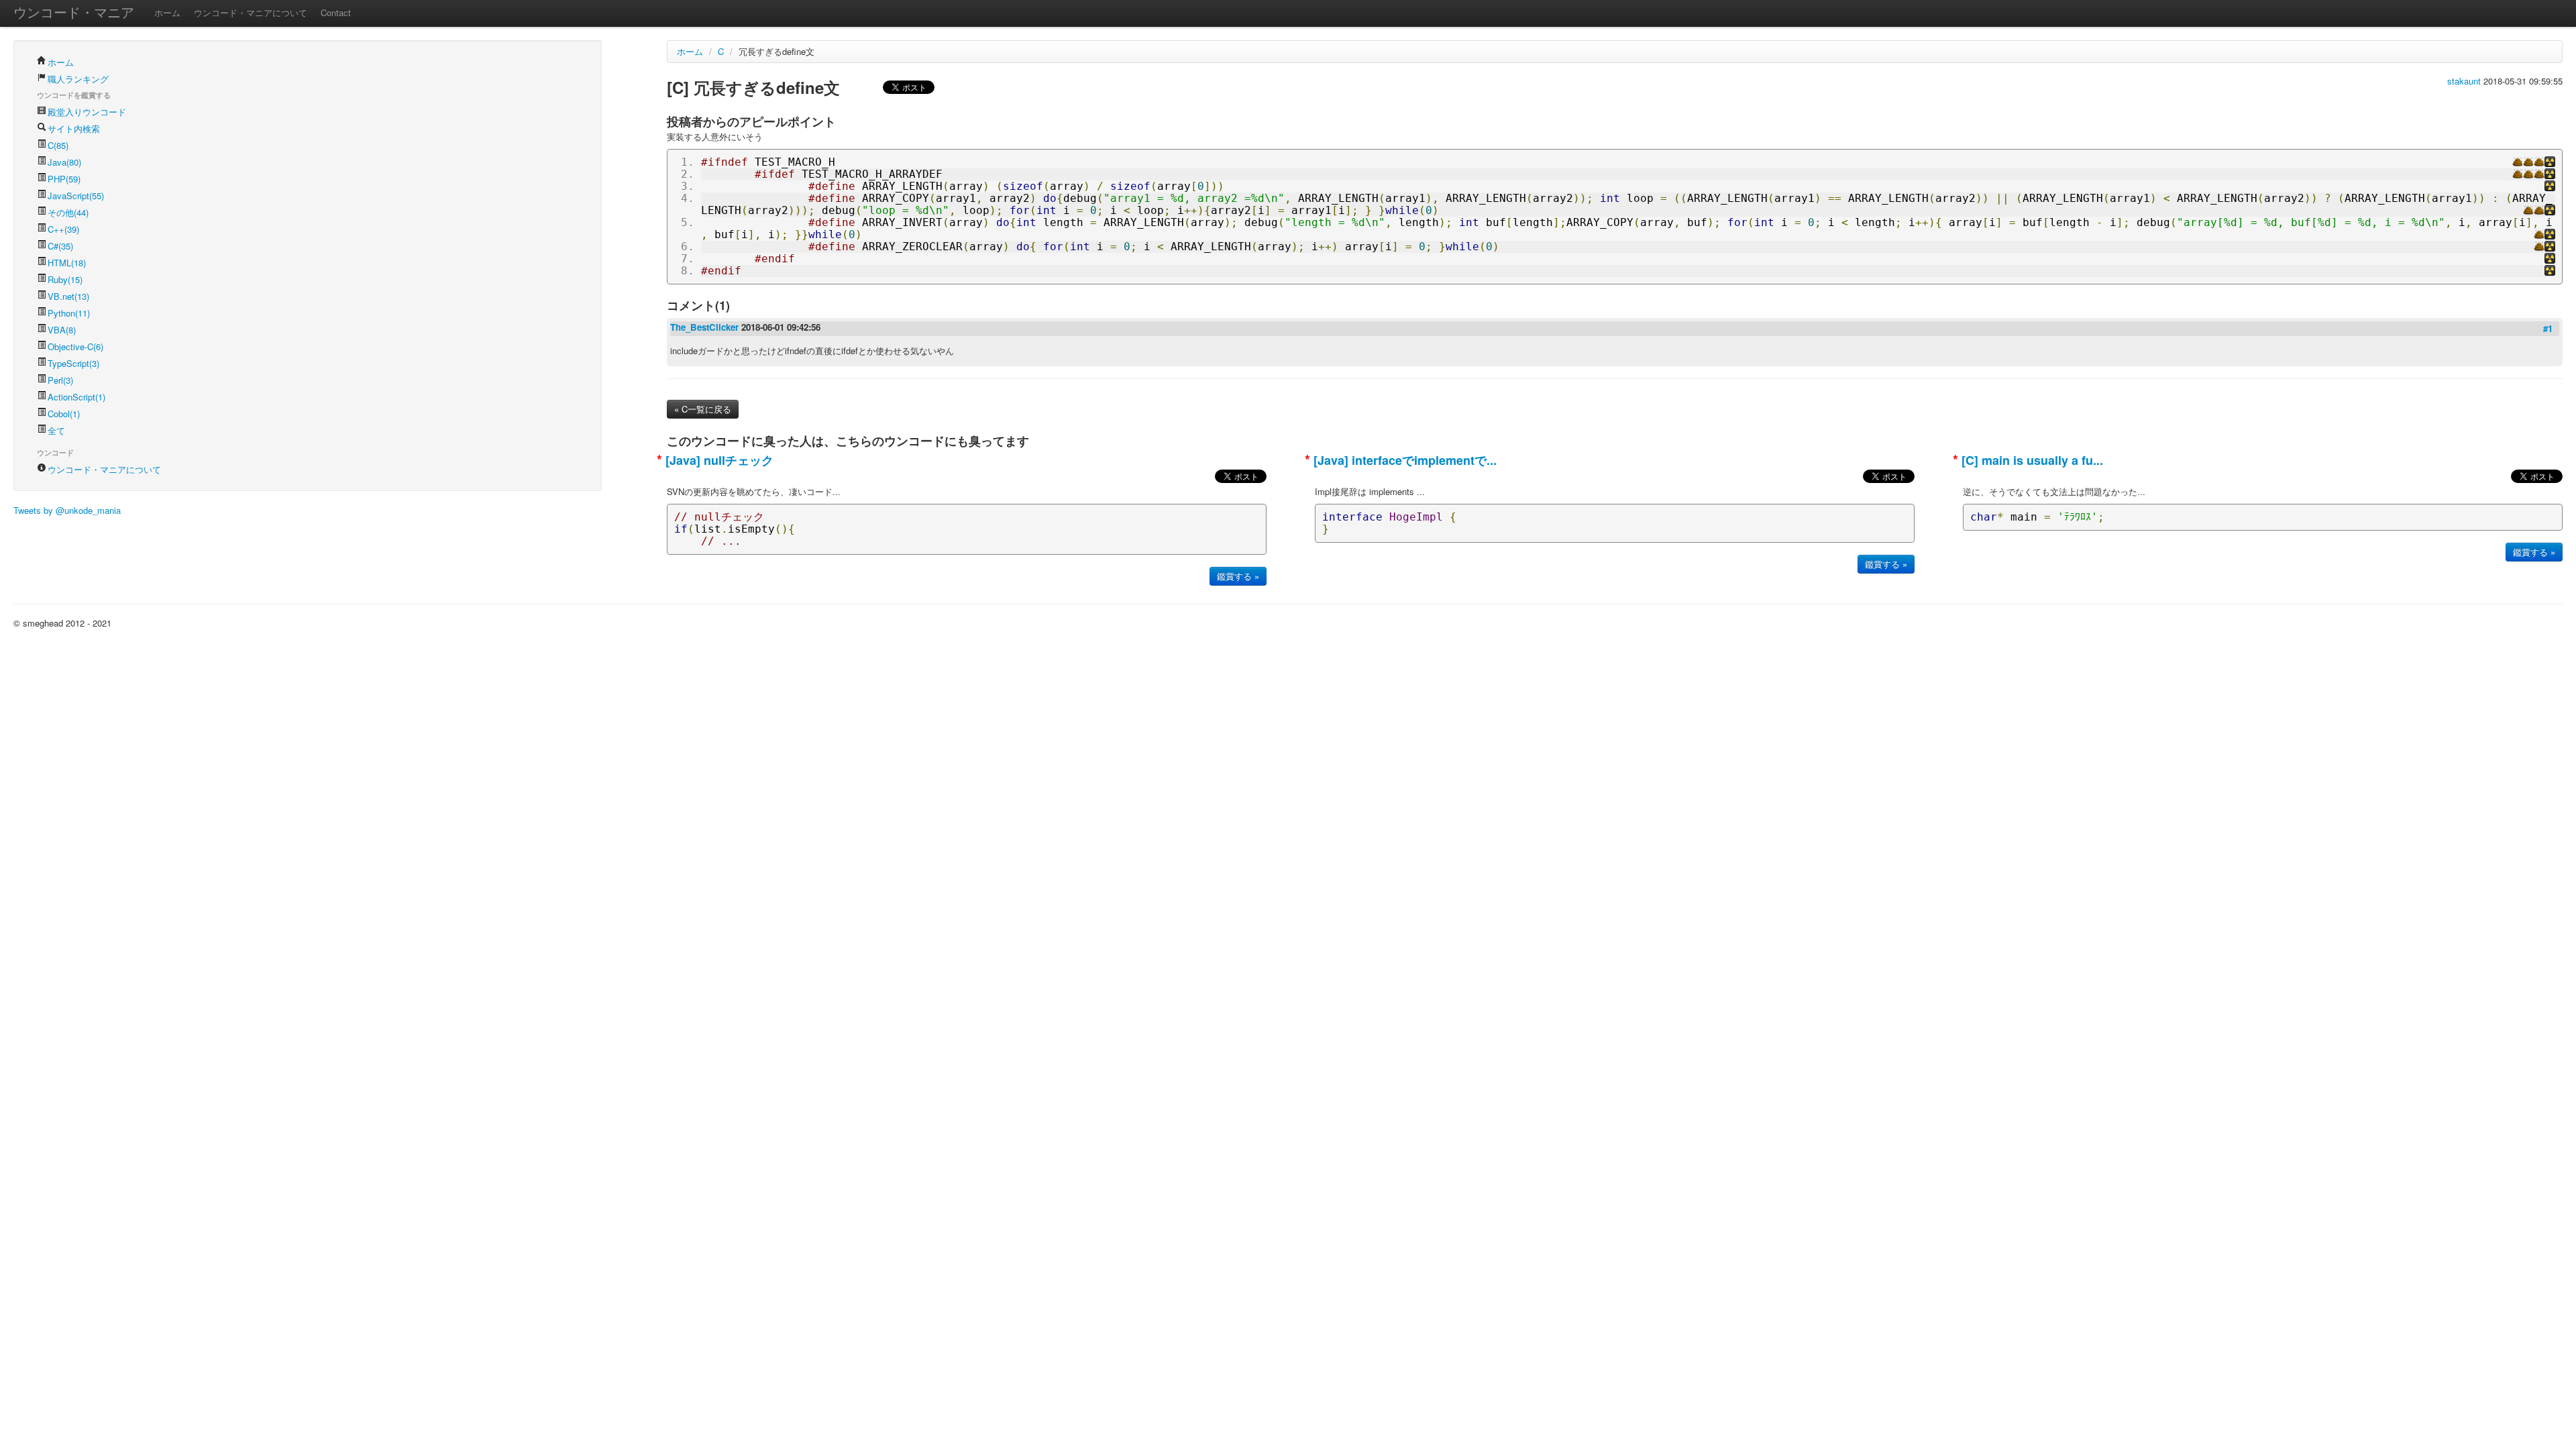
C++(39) (63, 229)
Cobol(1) (64, 414)
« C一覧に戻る (703, 409)
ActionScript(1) (76, 397)
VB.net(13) (68, 296)
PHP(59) (64, 179)
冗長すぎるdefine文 (776, 51)
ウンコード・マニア (74, 12)
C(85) (58, 145)
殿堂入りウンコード (87, 112)
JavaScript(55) (76, 196)
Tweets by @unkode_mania (67, 510)
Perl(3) (60, 380)
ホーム (167, 12)
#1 (2548, 328)
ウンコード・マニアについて (251, 12)
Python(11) (69, 313)
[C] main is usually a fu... (2031, 460)
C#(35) (60, 246)
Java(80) (64, 162)
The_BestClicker (706, 327)
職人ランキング (78, 79)
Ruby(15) (65, 279)
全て (56, 430)
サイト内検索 (74, 128)
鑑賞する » (1238, 576)
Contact (336, 12)
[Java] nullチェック (718, 460)
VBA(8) (62, 330)
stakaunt (2465, 81)
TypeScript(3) (73, 363)
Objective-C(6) (75, 346)
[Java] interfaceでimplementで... (1403, 460)
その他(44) (68, 212)
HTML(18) (67, 263)
